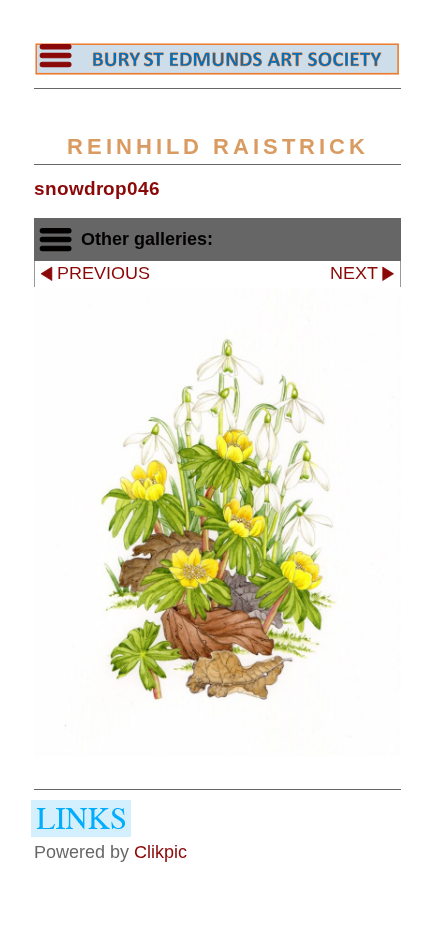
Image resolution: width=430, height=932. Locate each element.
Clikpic (160, 852)
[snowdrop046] (217, 522)
